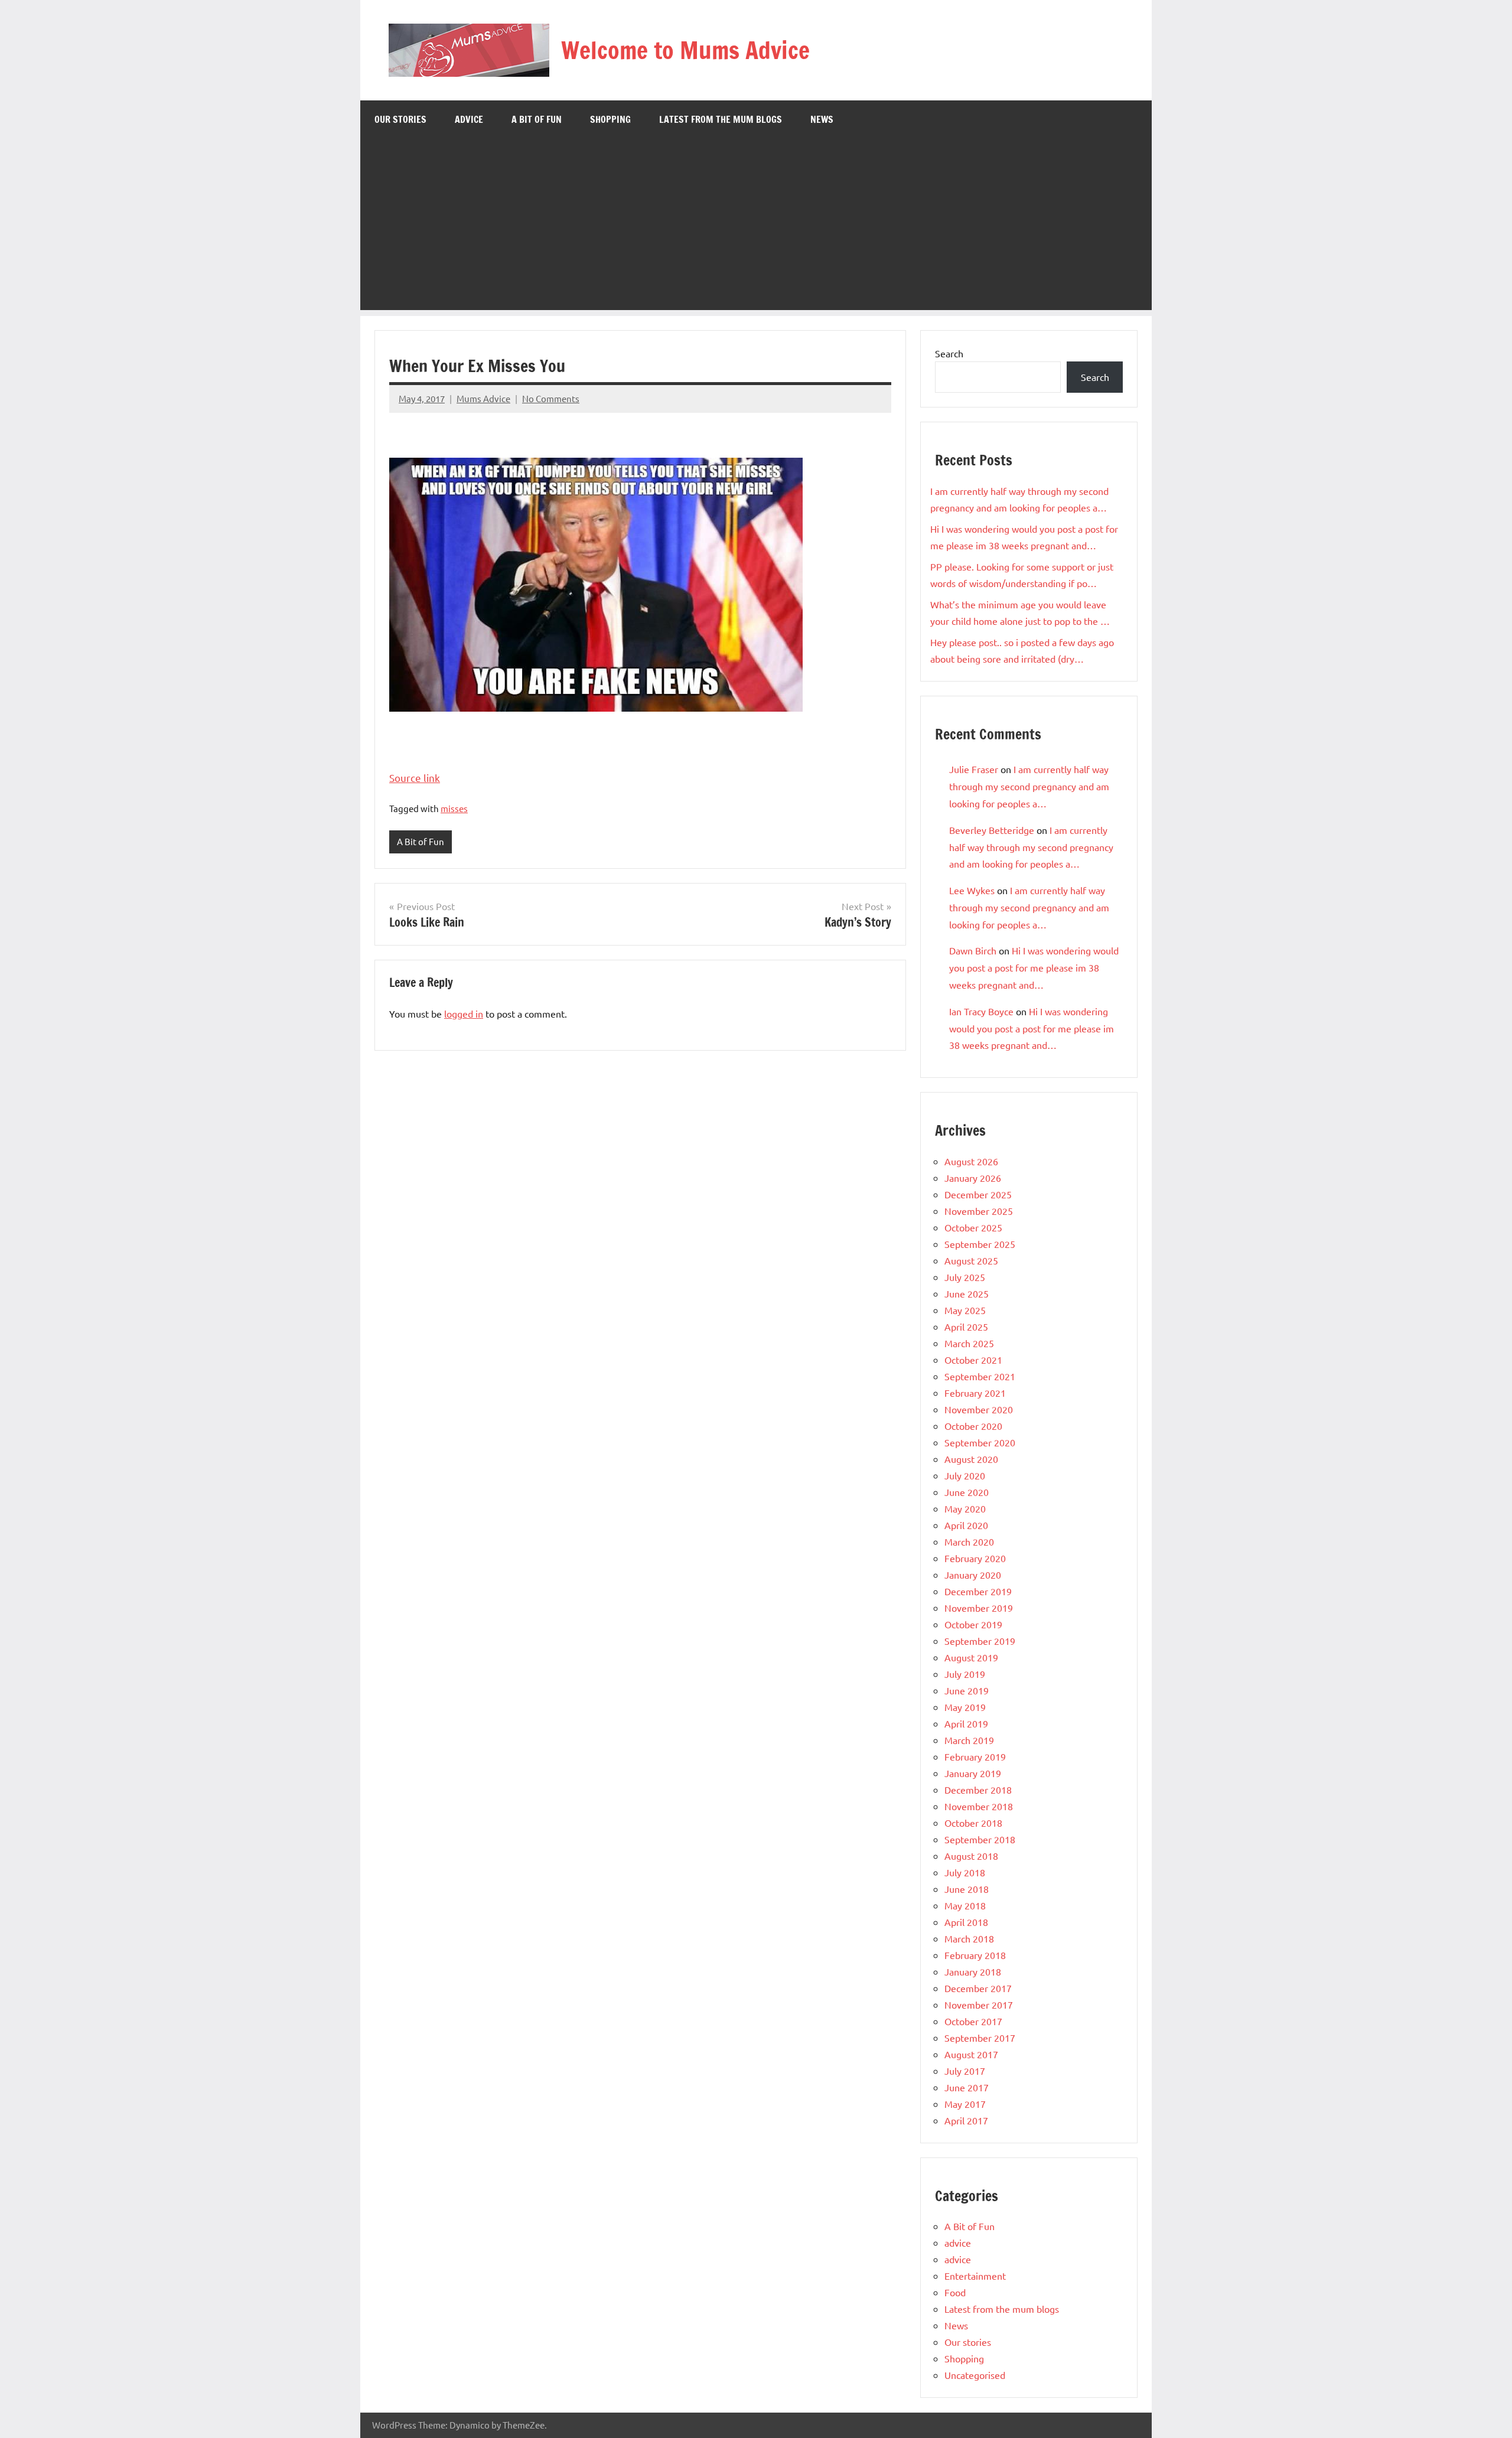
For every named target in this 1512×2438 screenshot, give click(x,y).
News (822, 119)
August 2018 (971, 1856)
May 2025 (965, 1310)
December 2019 (978, 1591)
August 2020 (971, 1459)
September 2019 (980, 1641)
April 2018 (966, 1922)
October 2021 (973, 1360)
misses (454, 808)
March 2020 (969, 1541)
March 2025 (969, 1343)
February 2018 (975, 1955)
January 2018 (973, 1971)
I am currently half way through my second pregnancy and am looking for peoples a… (1029, 786)
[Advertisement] (756, 227)
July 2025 (965, 1277)
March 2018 (969, 1938)
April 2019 (966, 1723)
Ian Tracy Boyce (981, 1011)
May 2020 (965, 1508)
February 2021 (975, 1393)
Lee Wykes (972, 890)
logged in (464, 1013)
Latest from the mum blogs (721, 119)
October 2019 (973, 1624)
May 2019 (965, 1707)
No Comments (551, 398)
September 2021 (980, 1376)
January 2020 (973, 1575)
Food (955, 2292)
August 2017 (971, 2054)
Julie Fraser (974, 769)
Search (949, 353)
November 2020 (979, 1409)
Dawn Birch (973, 950)
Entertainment (975, 2276)
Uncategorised (975, 2375)
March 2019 (969, 1740)
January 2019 (973, 1773)
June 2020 (967, 1492)
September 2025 (980, 1244)
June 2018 (967, 1889)
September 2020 (980, 1442)
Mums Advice (483, 398)
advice (469, 119)
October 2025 (973, 1227)
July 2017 (965, 2071)
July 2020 (965, 1475)
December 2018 (978, 1790)
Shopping (610, 119)
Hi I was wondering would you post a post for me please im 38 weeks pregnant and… (1034, 967)
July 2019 (965, 1674)
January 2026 (973, 1178)
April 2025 (966, 1326)
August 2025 (971, 1260)
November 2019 (979, 1608)
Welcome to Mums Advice (685, 50)
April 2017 (966, 2120)
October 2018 (973, 1823)
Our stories (400, 119)
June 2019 (967, 1690)
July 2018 (965, 1872)
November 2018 (979, 1806)
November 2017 (979, 2004)
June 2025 (967, 1293)
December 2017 (978, 1988)
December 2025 (978, 1194)
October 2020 (973, 1426)
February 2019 (975, 1756)
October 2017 (973, 2021)
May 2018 (965, 1905)
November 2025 (979, 1211)
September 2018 (980, 1839)
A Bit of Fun (537, 119)
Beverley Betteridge (992, 830)
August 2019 (971, 1657)
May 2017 (965, 2104)
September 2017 (980, 2038)
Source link (415, 778)
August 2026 (971, 1161)
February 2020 (975, 1558)
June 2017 (967, 2087)
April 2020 (966, 1525)
